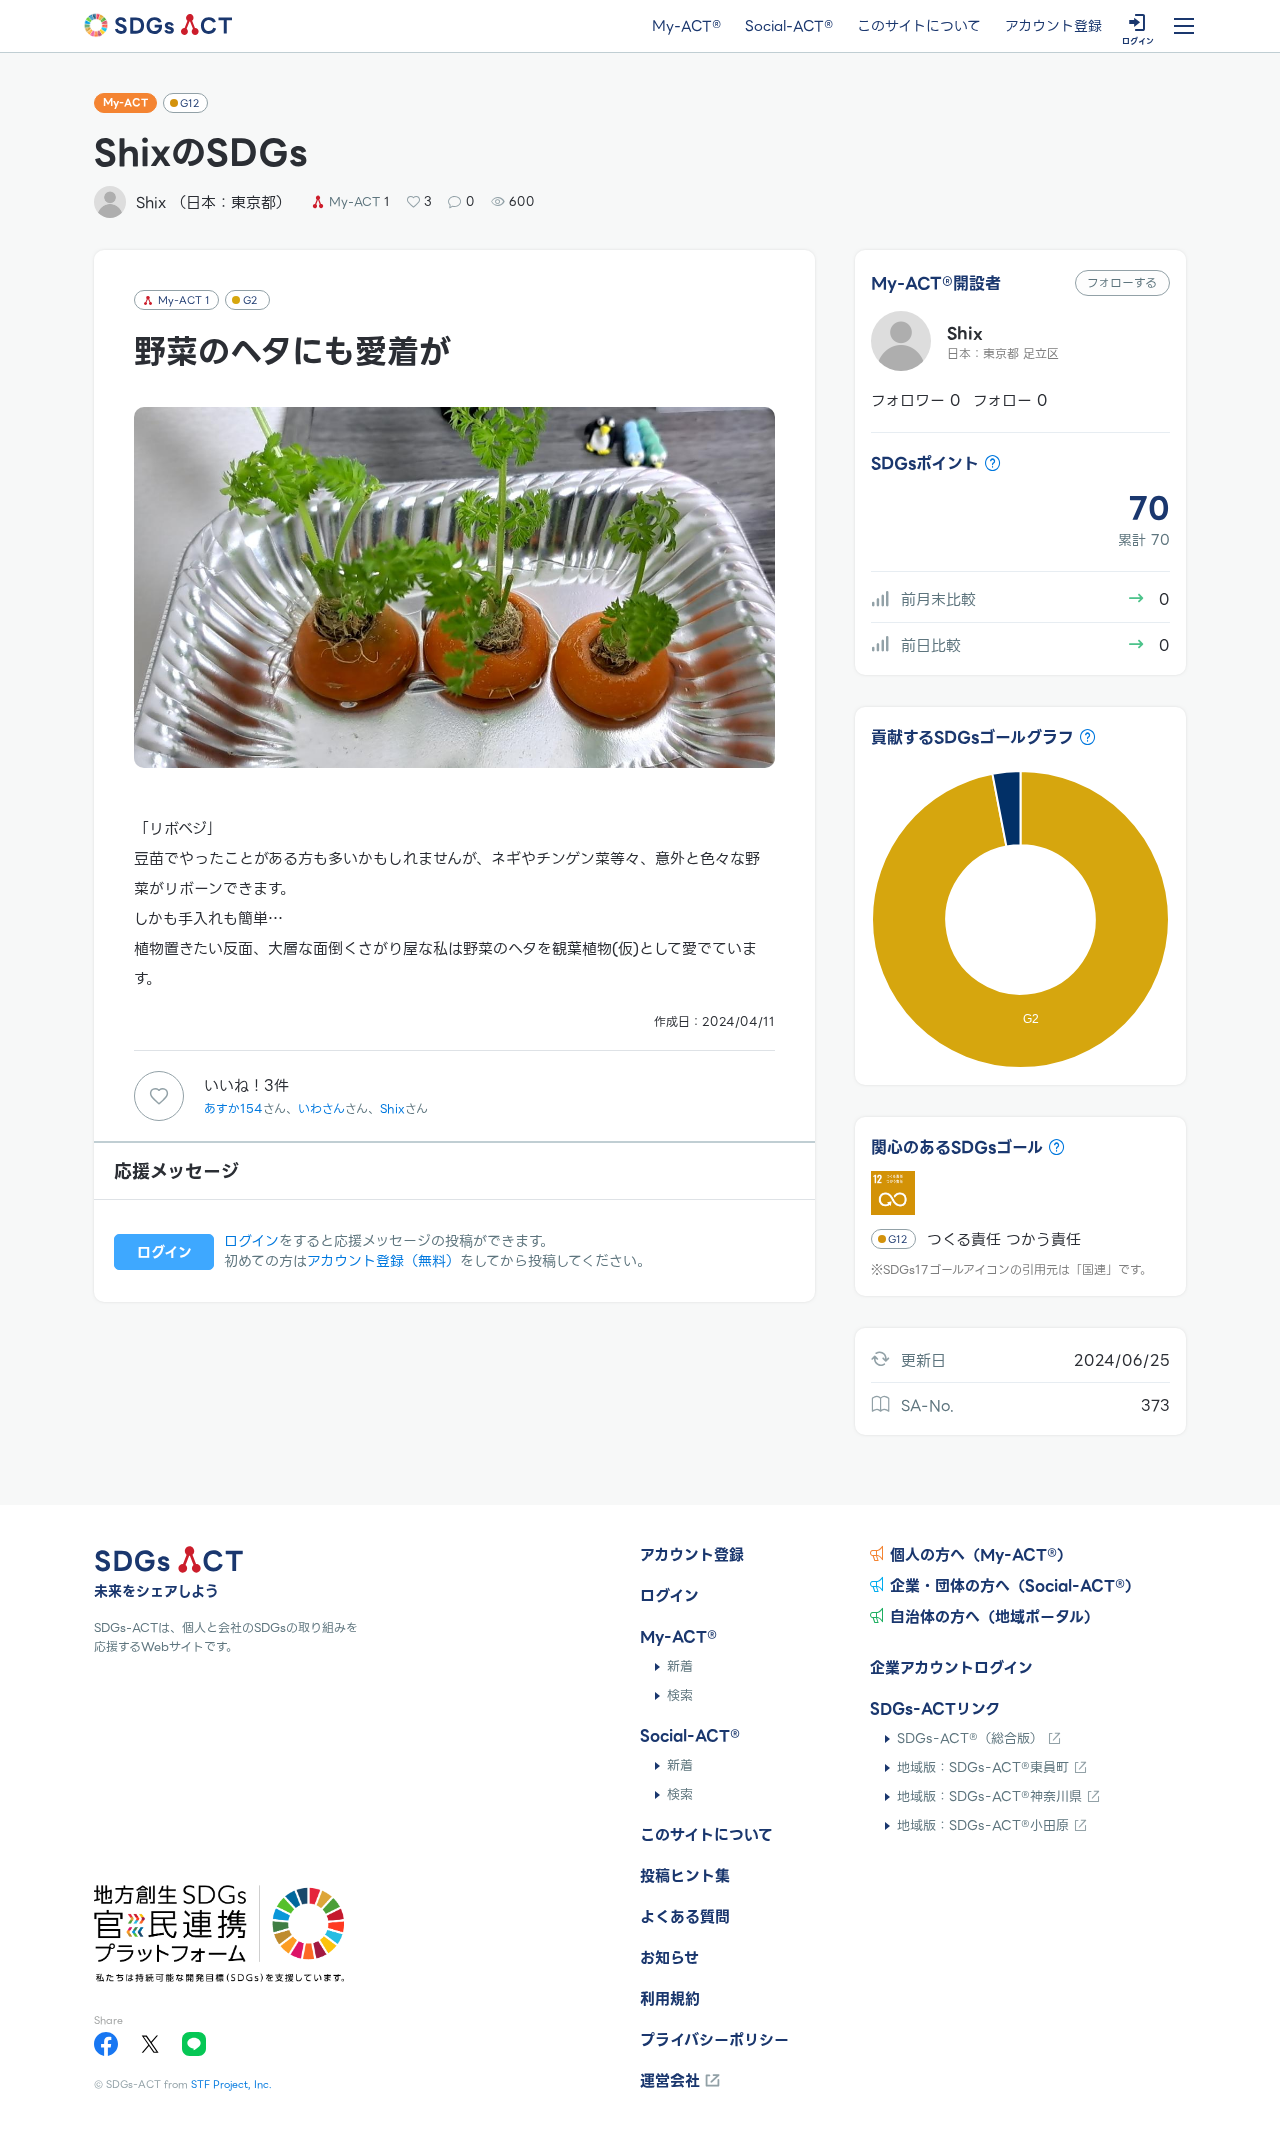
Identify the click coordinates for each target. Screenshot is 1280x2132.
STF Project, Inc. (231, 2084)
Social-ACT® (789, 27)
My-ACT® (686, 27)
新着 (680, 1666)
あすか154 (233, 1108)
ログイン (251, 1241)
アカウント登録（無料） (383, 1261)
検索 (680, 1695)
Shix (392, 1108)
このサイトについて (919, 27)
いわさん (321, 1108)
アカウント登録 (1053, 27)
